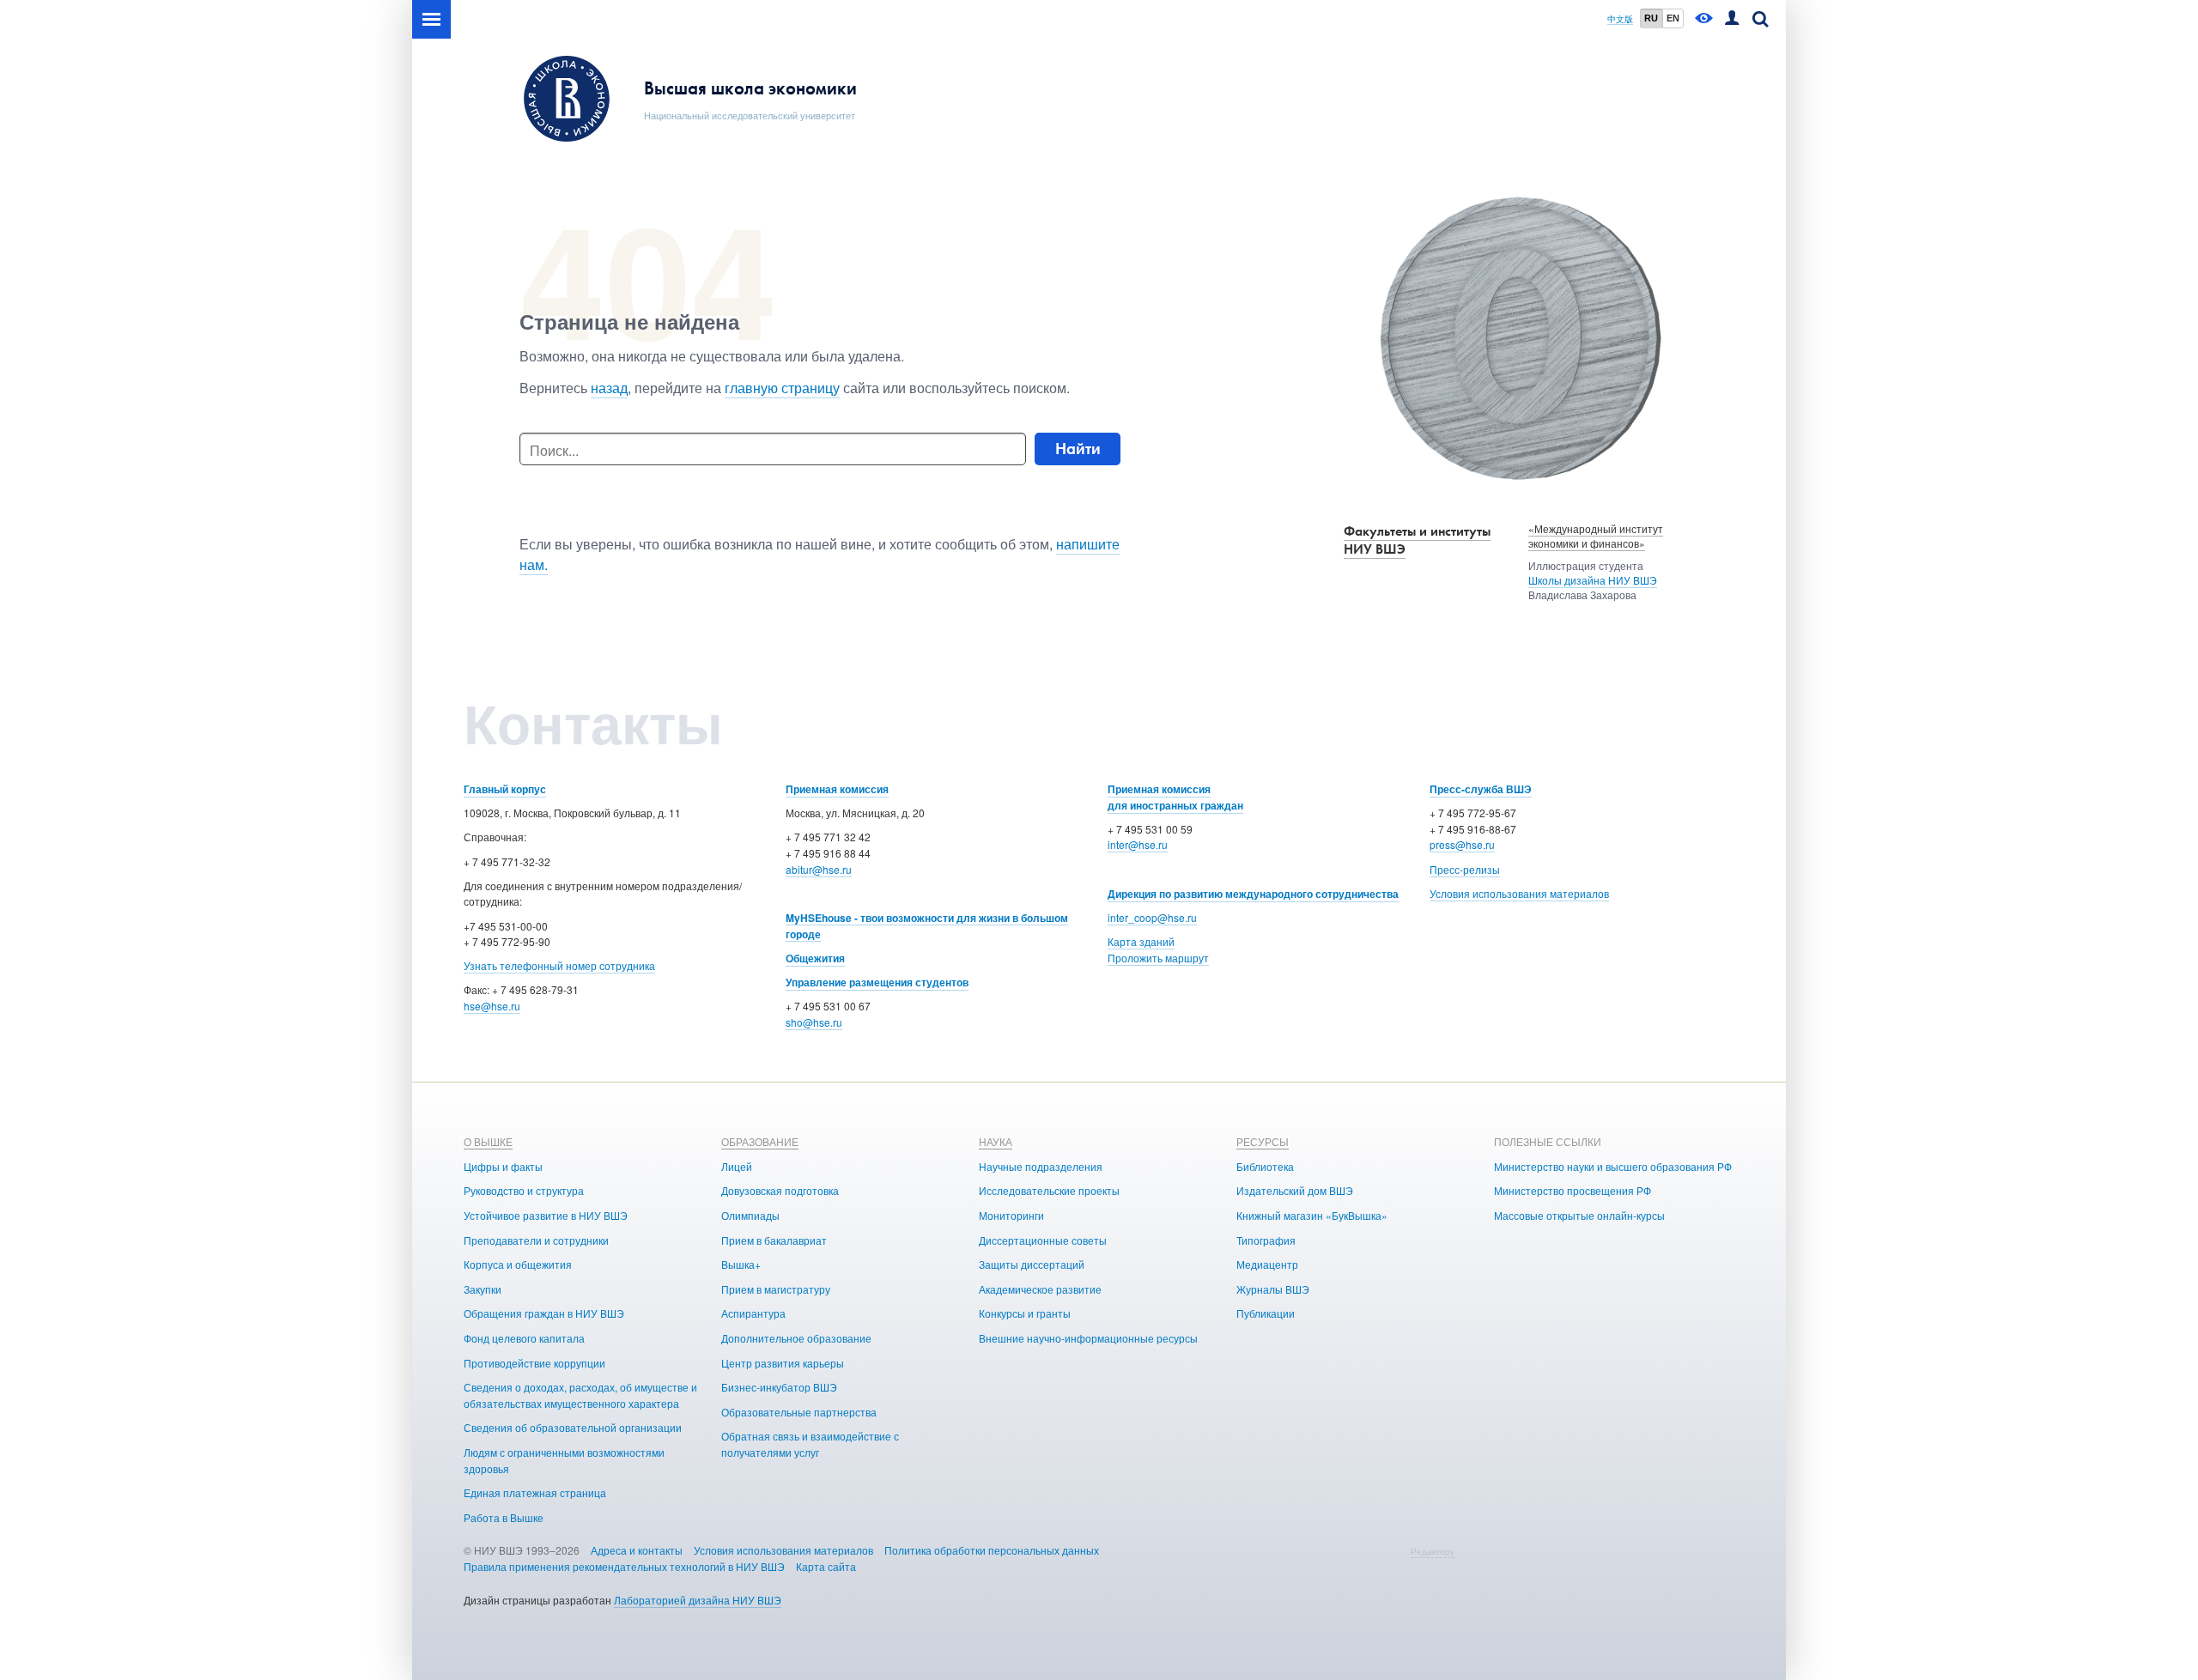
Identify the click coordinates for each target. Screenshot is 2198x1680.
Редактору (1433, 1551)
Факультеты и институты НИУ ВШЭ (1417, 540)
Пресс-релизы (1465, 869)
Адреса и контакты (637, 1550)
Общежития (815, 958)
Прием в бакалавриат (774, 1240)
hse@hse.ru (492, 1006)
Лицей (737, 1166)
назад (609, 388)
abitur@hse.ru (819, 869)
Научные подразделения (1041, 1166)
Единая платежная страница (535, 1492)
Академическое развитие (1040, 1289)
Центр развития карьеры (783, 1363)
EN (1673, 18)
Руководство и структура (524, 1190)
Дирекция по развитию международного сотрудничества (1253, 894)
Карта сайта (826, 1566)
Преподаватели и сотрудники (536, 1240)
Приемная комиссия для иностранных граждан (1175, 797)
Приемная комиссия (837, 789)
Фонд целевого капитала (524, 1338)
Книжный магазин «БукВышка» (1312, 1215)
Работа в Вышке (504, 1517)
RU (1651, 18)
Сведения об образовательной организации (573, 1427)
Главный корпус (505, 789)
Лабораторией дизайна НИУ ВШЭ (698, 1600)
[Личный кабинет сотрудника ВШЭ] (1732, 19)
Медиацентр (1267, 1264)
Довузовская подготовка (780, 1190)
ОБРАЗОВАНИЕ (760, 1141)
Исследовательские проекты (1049, 1190)
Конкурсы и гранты (1025, 1313)
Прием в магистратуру (776, 1289)
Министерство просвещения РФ (1573, 1190)
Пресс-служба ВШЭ (1481, 789)
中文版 (1620, 19)
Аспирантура (753, 1313)
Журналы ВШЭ (1273, 1289)
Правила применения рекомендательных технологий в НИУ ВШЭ (624, 1566)
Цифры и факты (503, 1166)
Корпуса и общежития (518, 1264)
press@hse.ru (1462, 844)
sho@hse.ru (814, 1022)
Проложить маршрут (1158, 958)
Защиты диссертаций (1032, 1264)
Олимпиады (750, 1215)
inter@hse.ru (1138, 844)
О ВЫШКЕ (488, 1141)
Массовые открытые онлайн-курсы (1579, 1215)
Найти (1078, 449)
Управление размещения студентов (877, 982)
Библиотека (1265, 1166)
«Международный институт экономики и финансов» (1596, 536)
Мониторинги (1011, 1215)
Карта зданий (1141, 941)
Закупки (483, 1289)
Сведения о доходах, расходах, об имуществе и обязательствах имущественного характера (580, 1395)
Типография (1266, 1240)
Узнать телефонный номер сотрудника (559, 965)
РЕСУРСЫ (1263, 1141)
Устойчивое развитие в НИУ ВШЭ (546, 1215)
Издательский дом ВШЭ (1295, 1190)
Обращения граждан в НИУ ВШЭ (544, 1313)
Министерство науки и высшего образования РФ (1613, 1166)
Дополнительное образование (796, 1338)
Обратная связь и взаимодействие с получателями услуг (810, 1444)
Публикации (1266, 1313)
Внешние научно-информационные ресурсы (1088, 1338)
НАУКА (996, 1141)
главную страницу (782, 388)
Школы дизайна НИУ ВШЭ (1593, 580)
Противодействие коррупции (534, 1363)
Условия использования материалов (1519, 893)
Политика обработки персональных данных (992, 1550)
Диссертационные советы (1043, 1240)
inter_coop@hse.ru (1152, 917)
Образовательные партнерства (799, 1412)
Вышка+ (741, 1264)
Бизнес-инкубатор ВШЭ (779, 1387)
